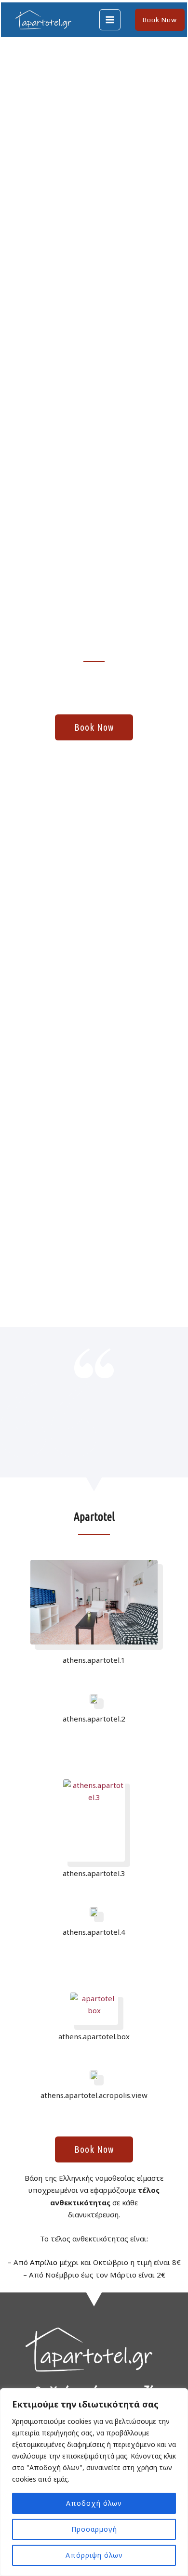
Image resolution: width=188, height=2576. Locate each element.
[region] (94, 2482)
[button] (160, 20)
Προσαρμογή (94, 2529)
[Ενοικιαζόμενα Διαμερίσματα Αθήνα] (46, 20)
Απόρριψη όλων (94, 2555)
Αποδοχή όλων (94, 2503)
